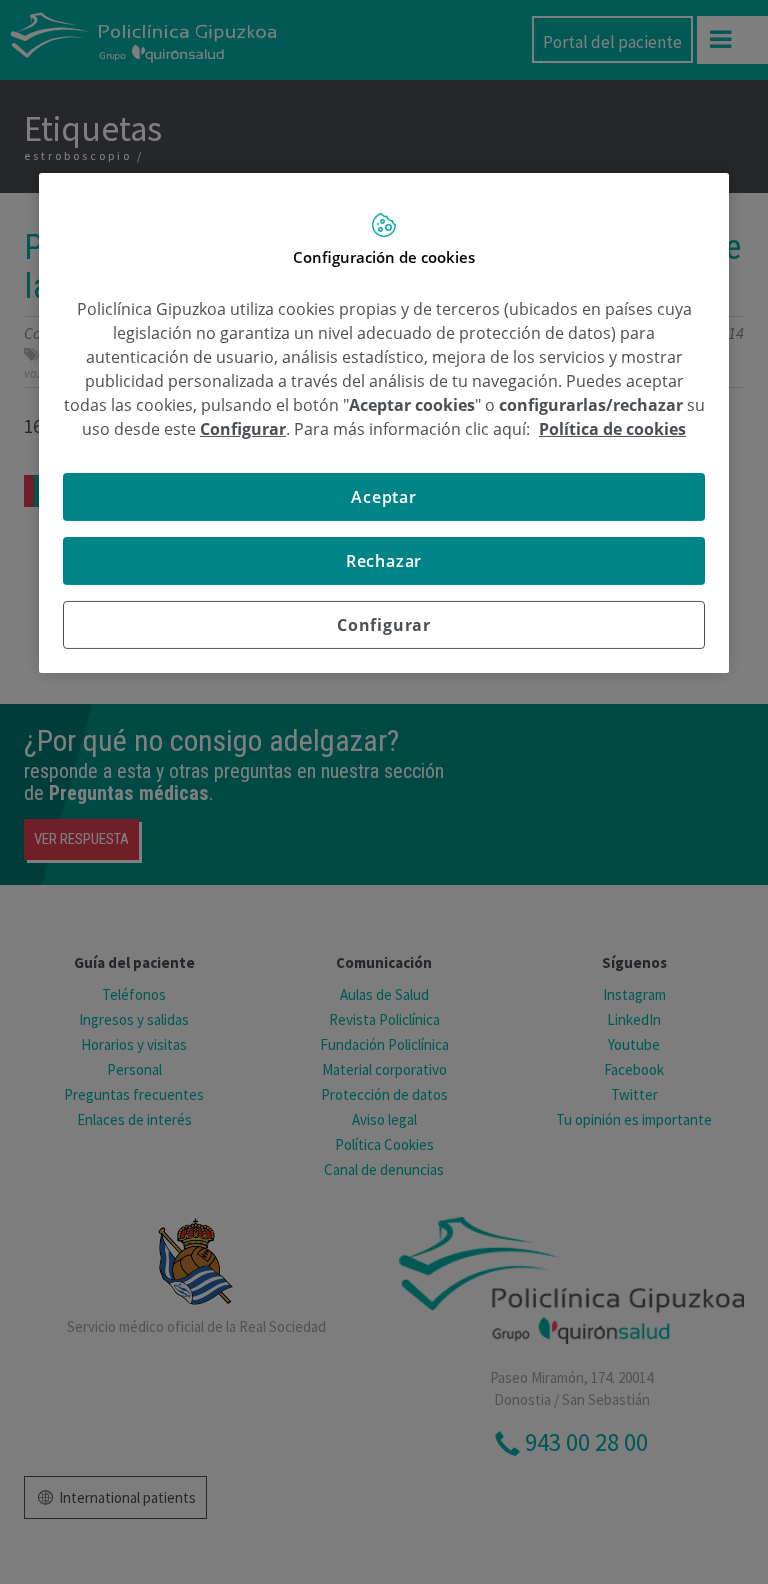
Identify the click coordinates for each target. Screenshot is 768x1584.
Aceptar (384, 497)
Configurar (384, 625)
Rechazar (384, 561)
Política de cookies (612, 429)
